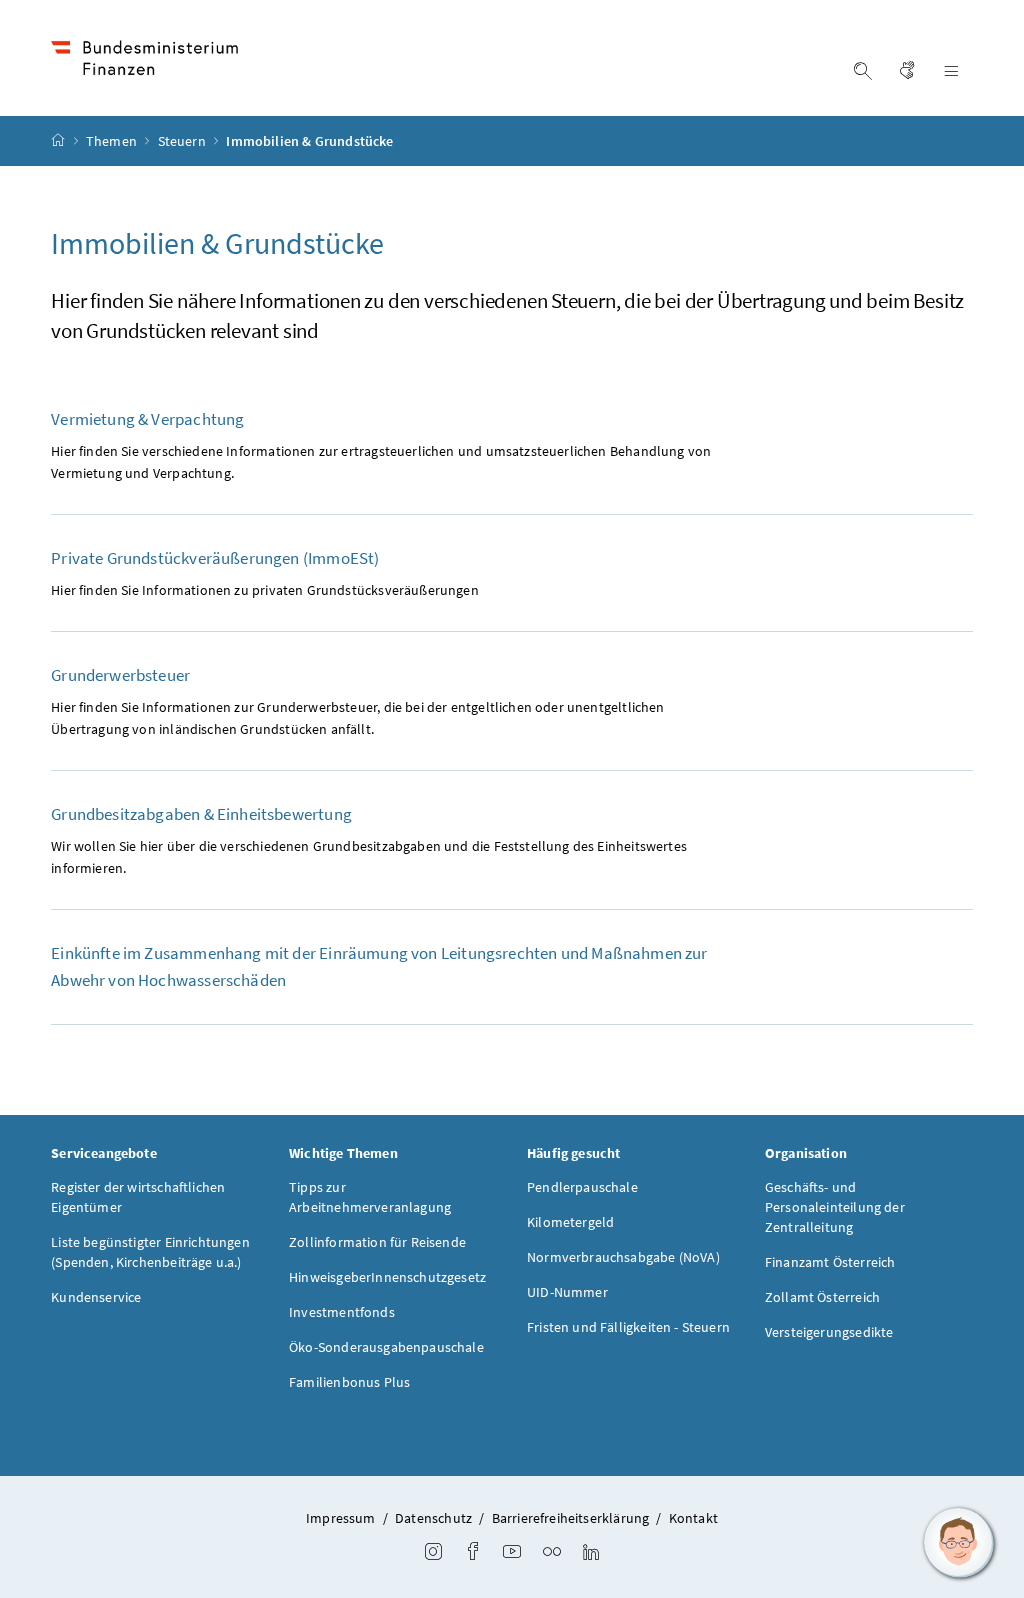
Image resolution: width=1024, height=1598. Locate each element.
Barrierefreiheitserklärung (571, 1518)
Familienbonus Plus (349, 1382)
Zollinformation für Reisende (377, 1242)
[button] (959, 1543)
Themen (113, 141)
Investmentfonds (342, 1312)
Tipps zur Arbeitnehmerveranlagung (370, 1197)
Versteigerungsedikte (829, 1332)
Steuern (183, 141)
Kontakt (693, 1518)
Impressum (341, 1518)
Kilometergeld (570, 1222)
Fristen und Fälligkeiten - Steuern (628, 1327)
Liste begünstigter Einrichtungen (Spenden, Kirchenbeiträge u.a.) (150, 1252)
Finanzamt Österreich (830, 1262)
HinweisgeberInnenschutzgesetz (387, 1277)
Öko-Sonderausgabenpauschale (386, 1347)
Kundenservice (96, 1297)
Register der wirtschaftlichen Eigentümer (138, 1197)
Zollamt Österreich (822, 1297)
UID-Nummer (567, 1292)
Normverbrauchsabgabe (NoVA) (623, 1257)
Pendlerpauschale (582, 1187)
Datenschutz (433, 1518)
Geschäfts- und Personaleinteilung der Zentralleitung (835, 1207)
